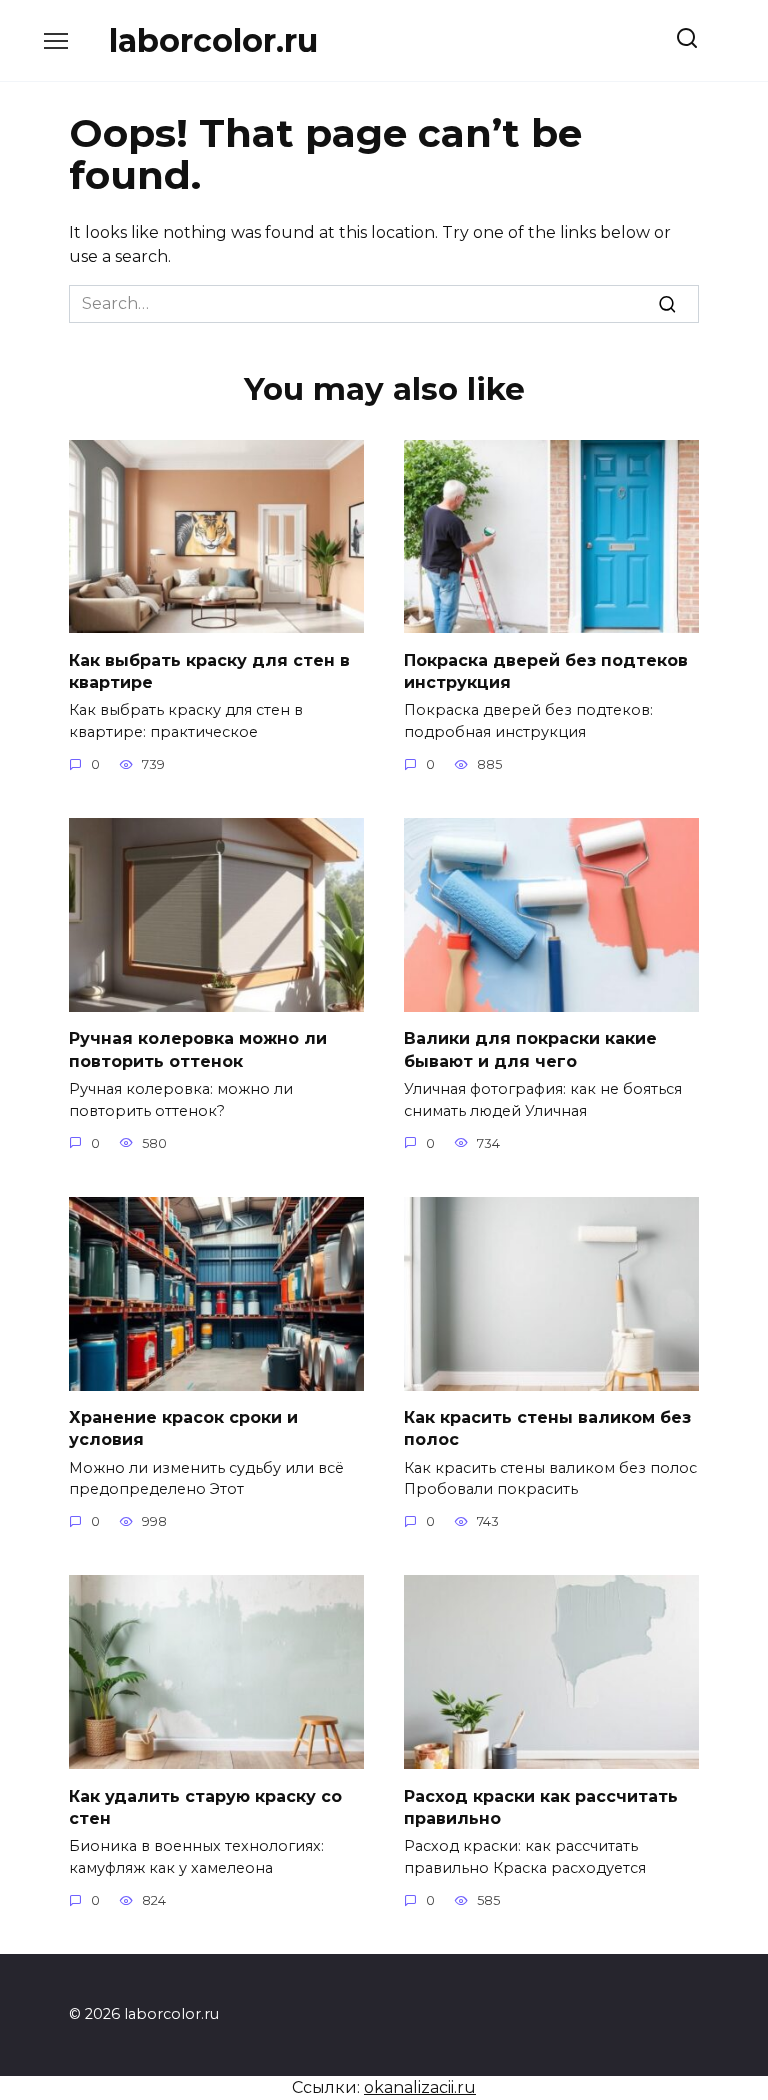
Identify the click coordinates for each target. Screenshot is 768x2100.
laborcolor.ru (213, 40)
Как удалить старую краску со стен (205, 1806)
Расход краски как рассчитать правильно (541, 1806)
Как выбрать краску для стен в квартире (209, 670)
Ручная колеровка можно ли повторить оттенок (198, 1049)
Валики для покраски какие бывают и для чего (530, 1049)
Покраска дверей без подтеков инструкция (546, 670)
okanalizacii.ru (420, 2087)
